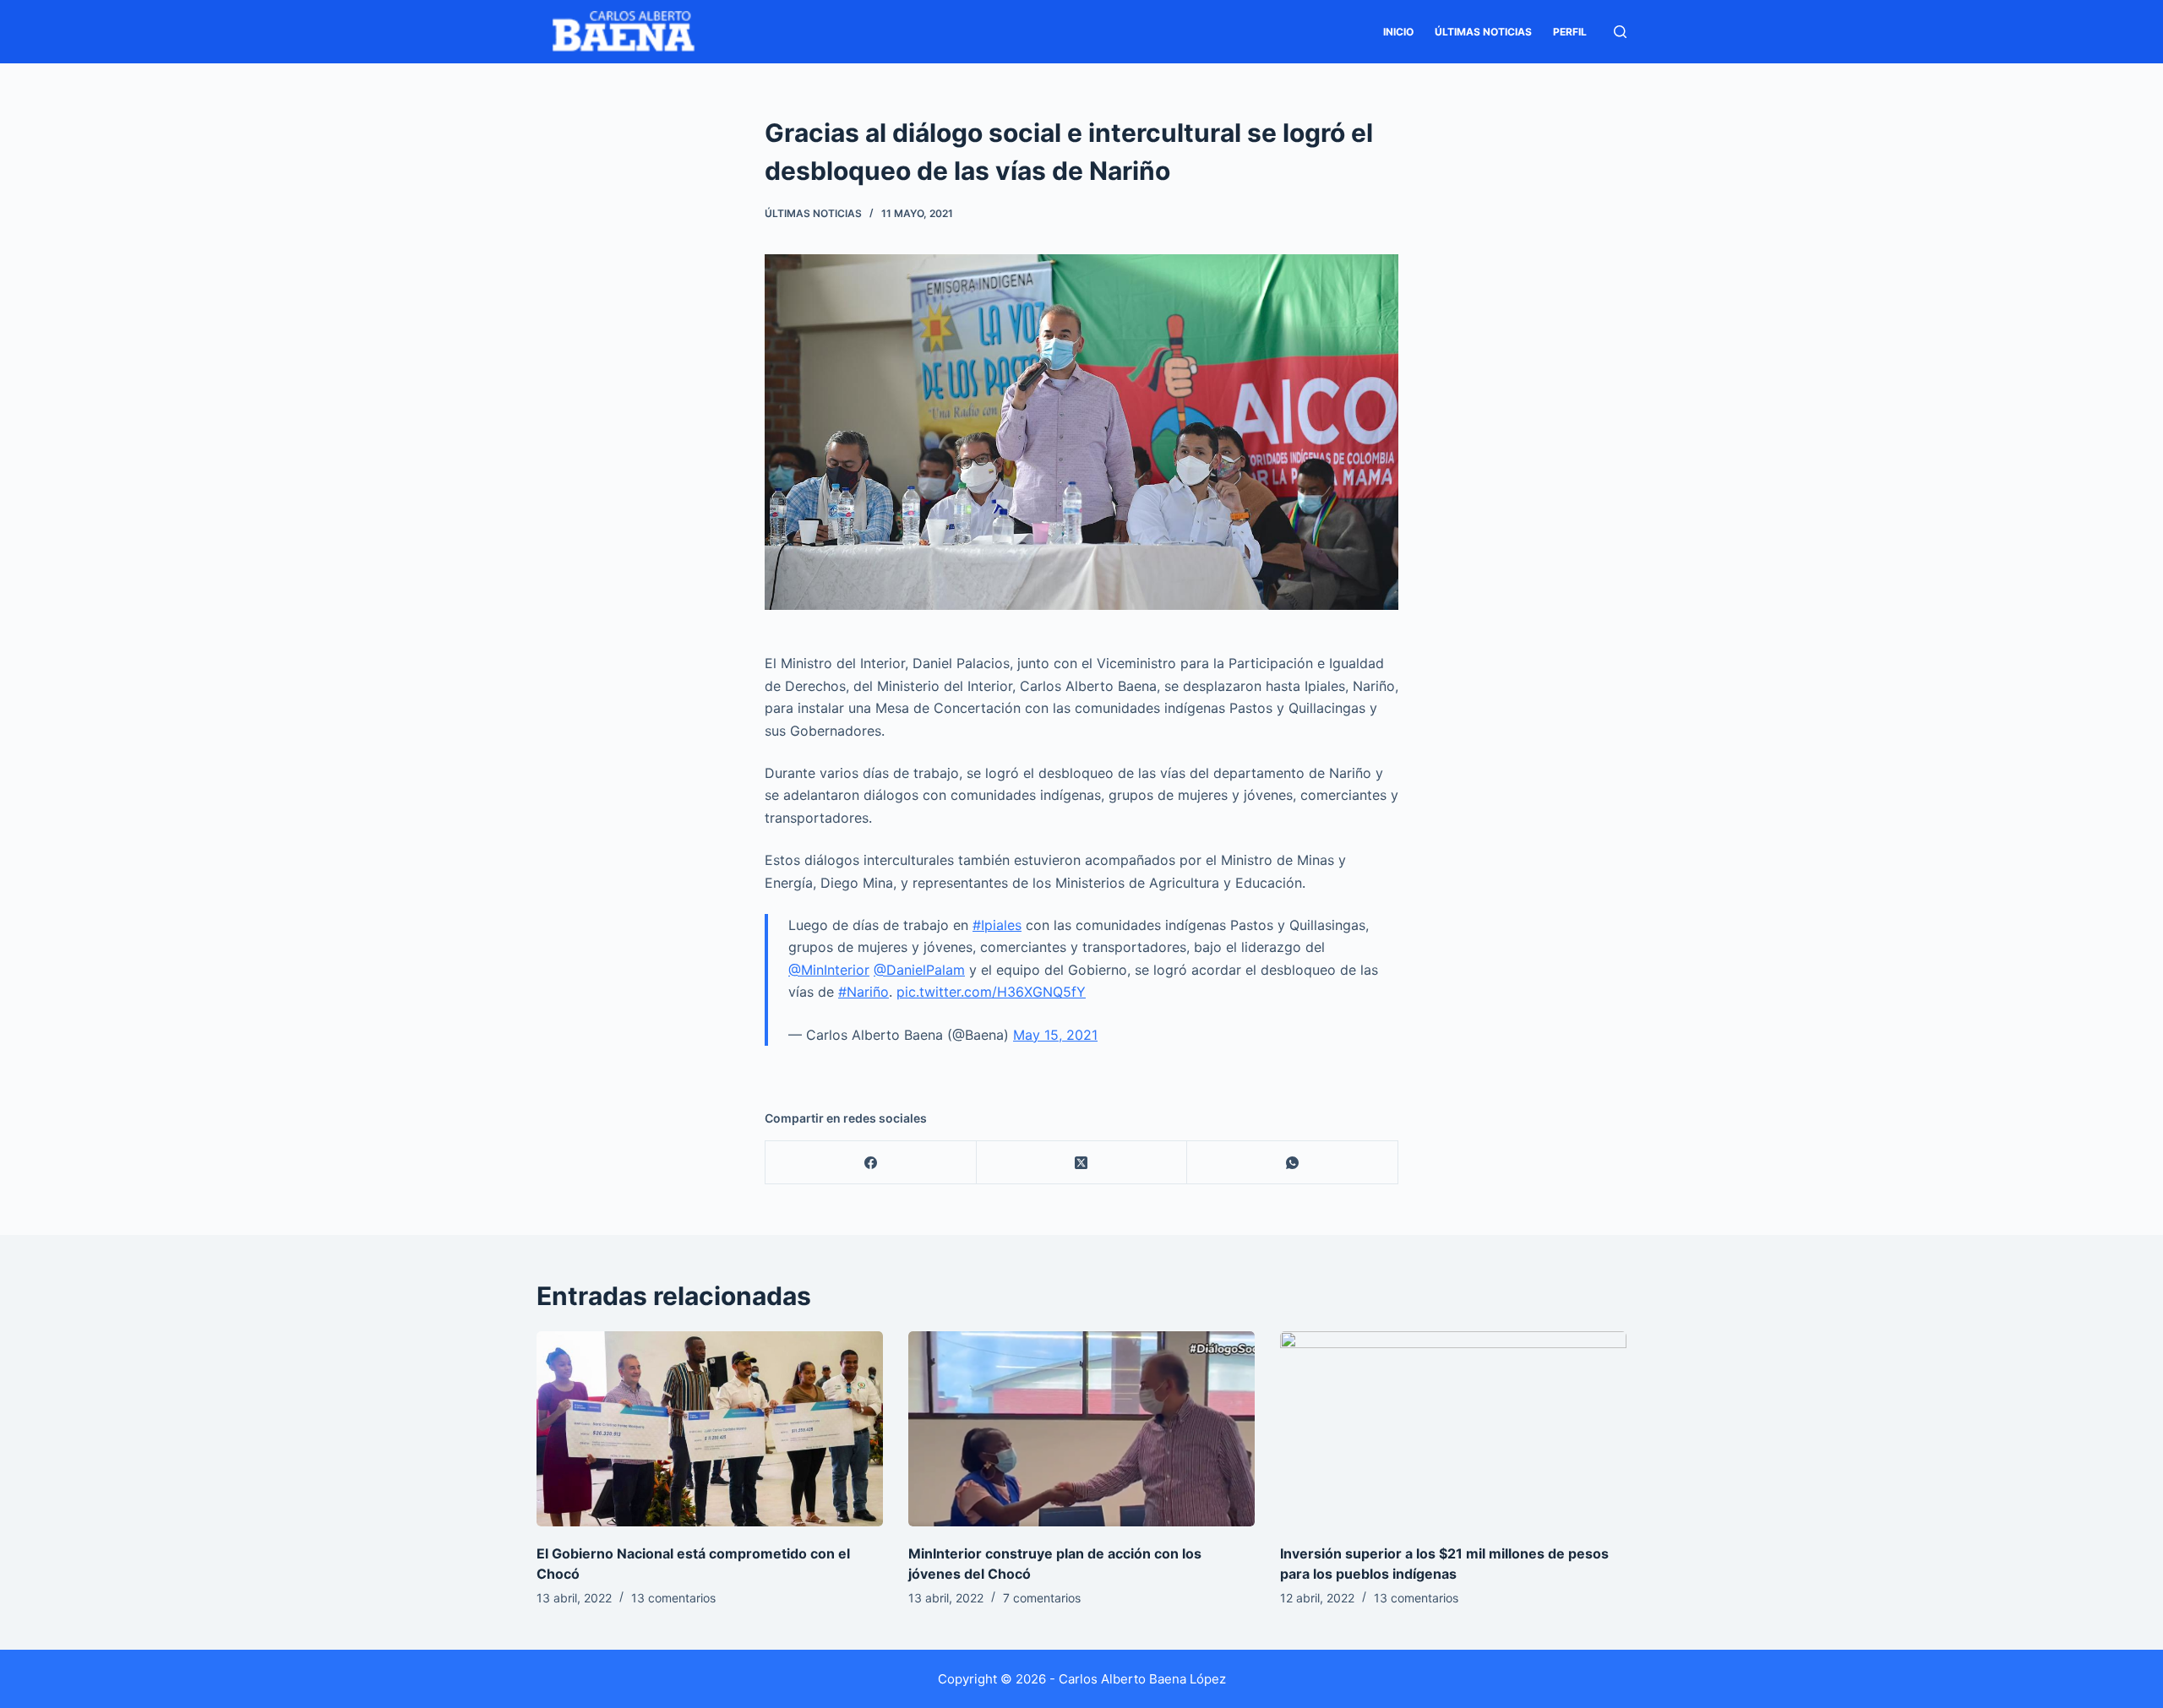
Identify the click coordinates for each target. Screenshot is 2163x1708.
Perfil (1570, 32)
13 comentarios (673, 1598)
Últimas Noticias (1483, 32)
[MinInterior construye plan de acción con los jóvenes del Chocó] (1081, 1429)
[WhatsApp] (1293, 1163)
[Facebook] (871, 1163)
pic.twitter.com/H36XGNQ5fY (991, 992)
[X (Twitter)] (1082, 1163)
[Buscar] (1620, 32)
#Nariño (864, 992)
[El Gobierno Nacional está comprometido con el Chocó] (710, 1429)
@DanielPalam (919, 970)
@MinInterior (829, 970)
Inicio (1398, 32)
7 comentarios (1042, 1598)
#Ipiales (997, 925)
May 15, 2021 (1055, 1035)
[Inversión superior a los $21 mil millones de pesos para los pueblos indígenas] (1453, 1429)
